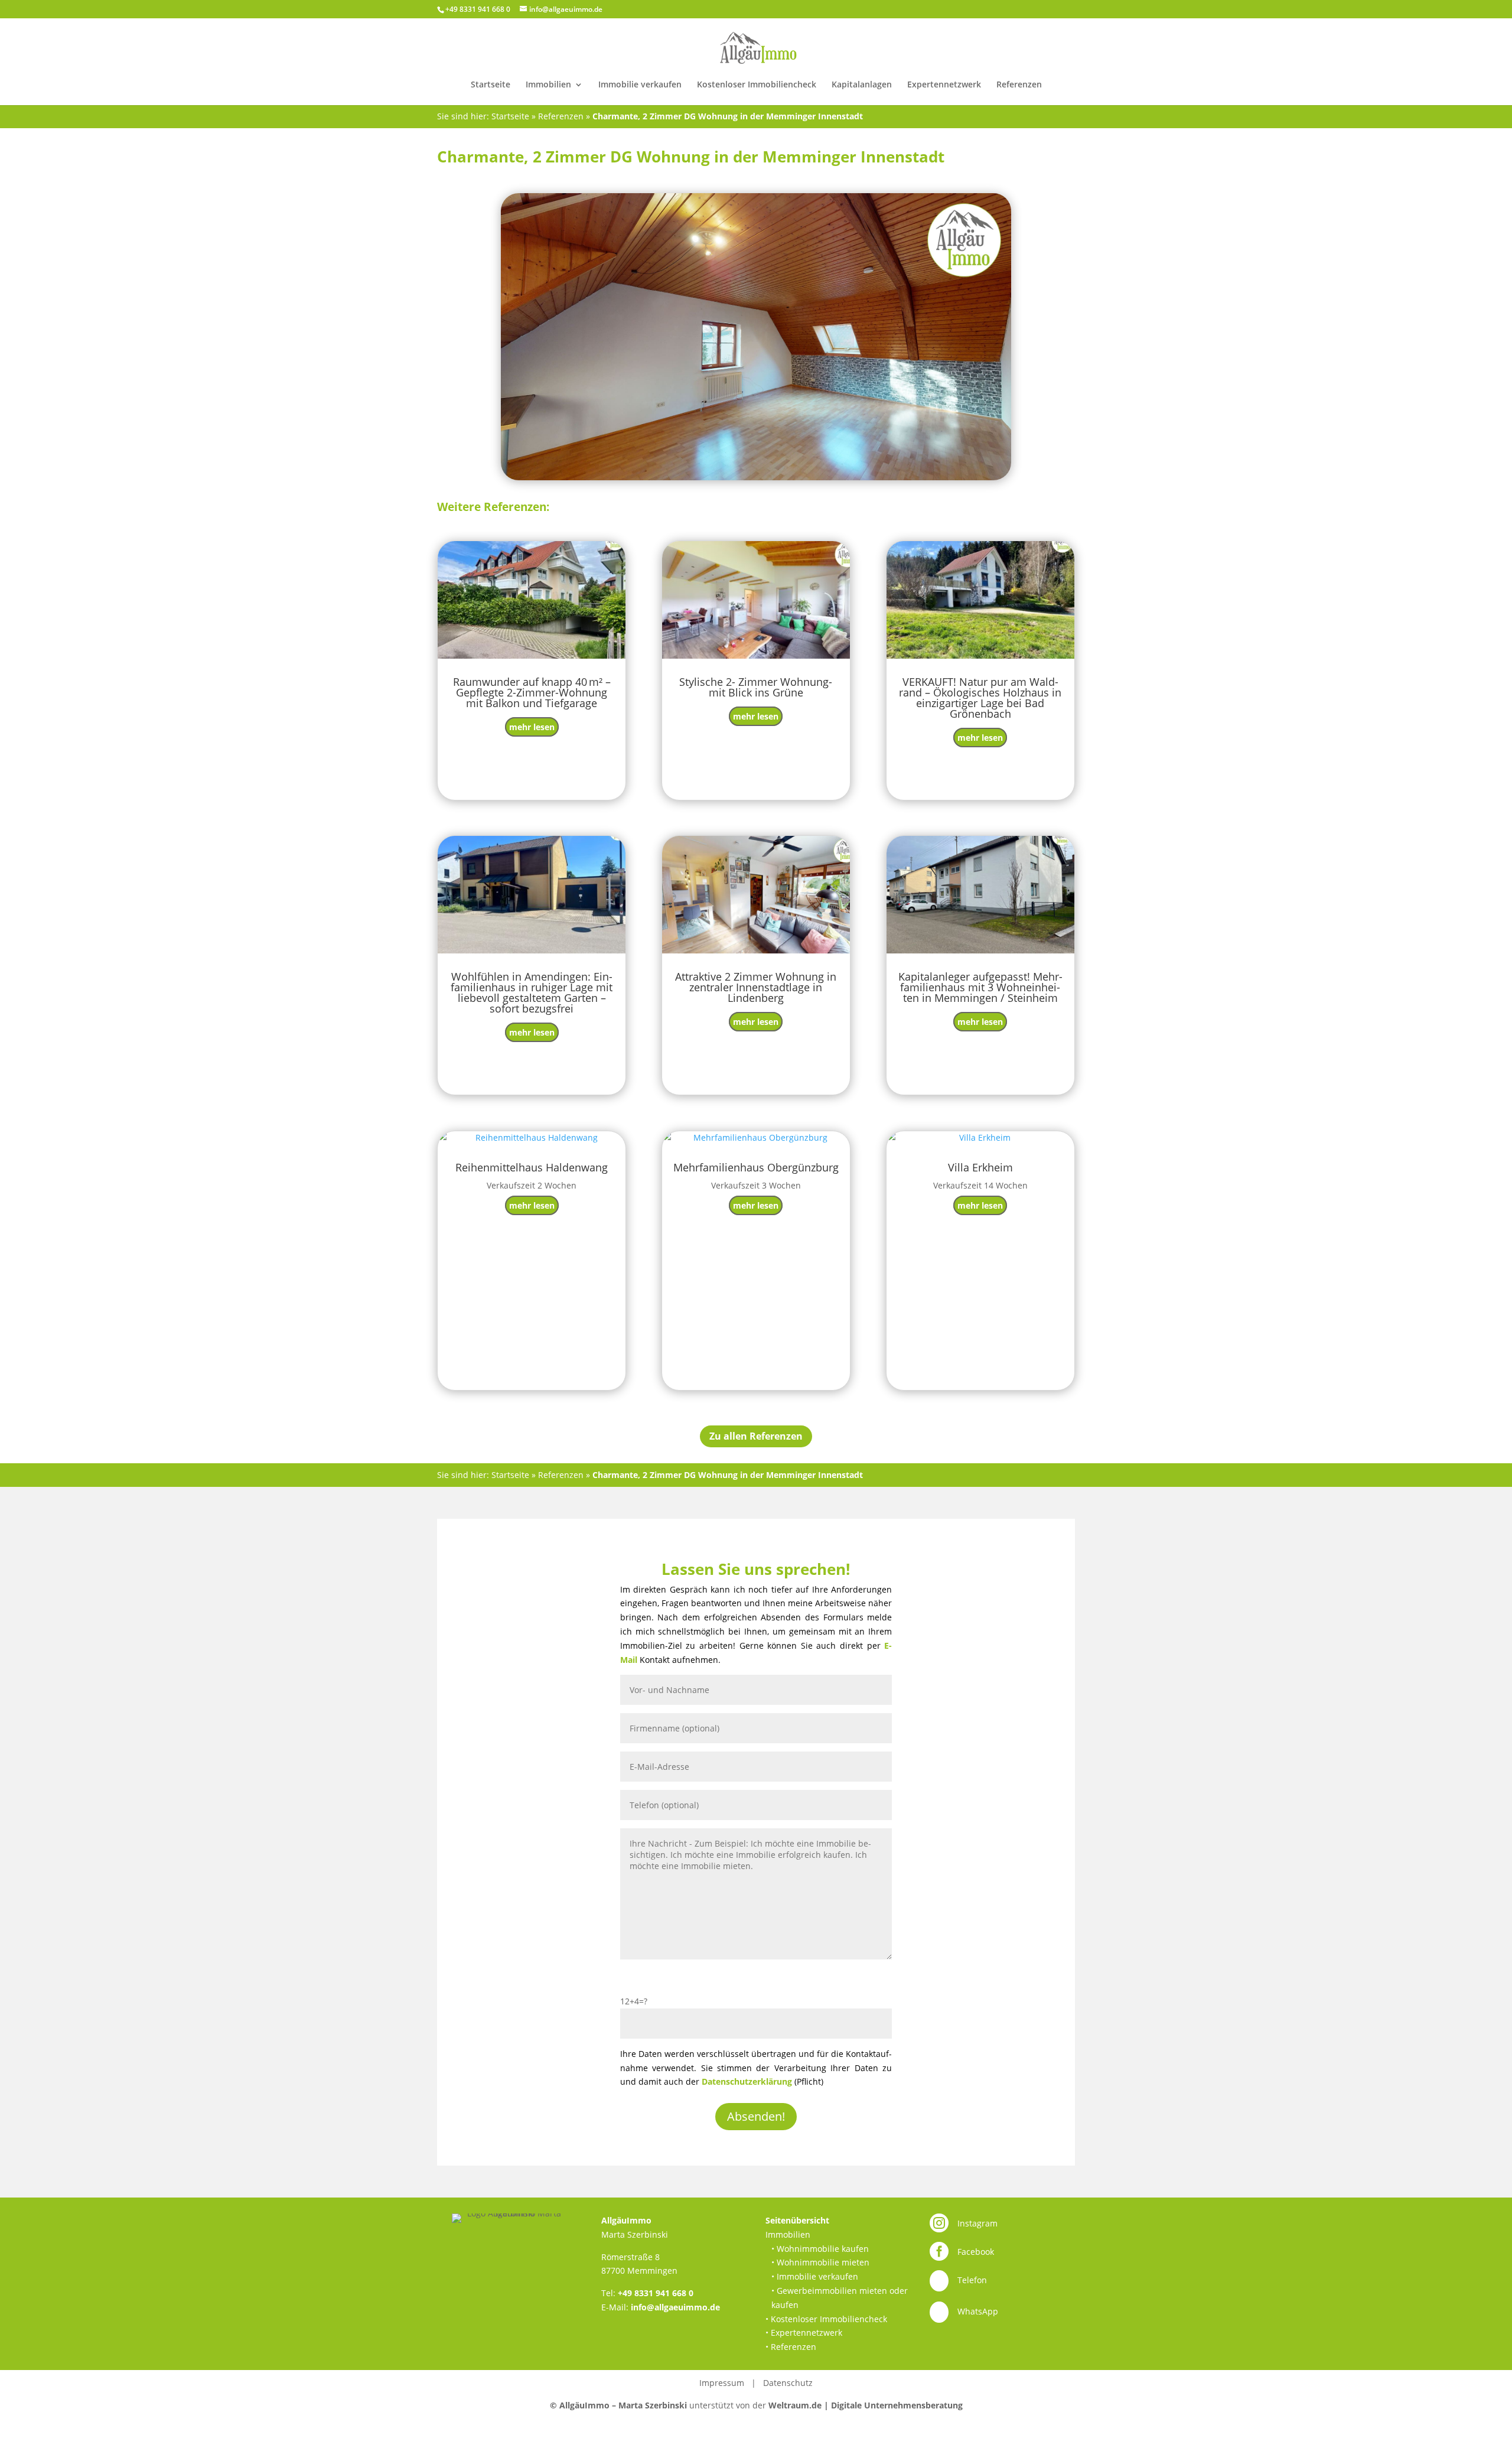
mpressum (723, 2383)
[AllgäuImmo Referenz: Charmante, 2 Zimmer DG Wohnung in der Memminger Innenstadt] (756, 337)
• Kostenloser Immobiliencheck (826, 2319)
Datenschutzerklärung (747, 2081)
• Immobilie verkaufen (815, 2276)
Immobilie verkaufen (640, 85)
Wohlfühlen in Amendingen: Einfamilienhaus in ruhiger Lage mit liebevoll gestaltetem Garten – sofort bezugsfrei (532, 992)
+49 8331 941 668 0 (656, 2293)
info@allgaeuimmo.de (675, 2307)
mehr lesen (532, 727)
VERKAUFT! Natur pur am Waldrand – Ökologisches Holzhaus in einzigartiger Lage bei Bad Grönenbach (980, 698)
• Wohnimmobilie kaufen (820, 2249)
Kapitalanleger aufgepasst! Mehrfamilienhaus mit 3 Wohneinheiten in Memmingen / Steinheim (980, 987)
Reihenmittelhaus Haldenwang (532, 1167)
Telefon (972, 2280)
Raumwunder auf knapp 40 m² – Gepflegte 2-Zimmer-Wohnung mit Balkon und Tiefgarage (532, 692)
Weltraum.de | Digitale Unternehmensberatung (866, 2405)
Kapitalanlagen (862, 85)
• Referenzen (791, 2347)
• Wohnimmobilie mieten (820, 2262)
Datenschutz (788, 2383)
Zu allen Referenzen (756, 1436)
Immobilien (548, 85)
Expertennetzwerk (944, 85)
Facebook (976, 2252)
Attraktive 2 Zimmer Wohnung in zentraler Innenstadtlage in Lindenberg (756, 987)
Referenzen (1019, 85)
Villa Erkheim (980, 1167)
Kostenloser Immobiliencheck (757, 85)
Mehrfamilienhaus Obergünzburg (756, 1167)
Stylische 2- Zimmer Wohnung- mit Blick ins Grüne (756, 687)
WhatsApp (978, 2311)
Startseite (491, 85)
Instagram (977, 2223)
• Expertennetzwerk (804, 2333)
